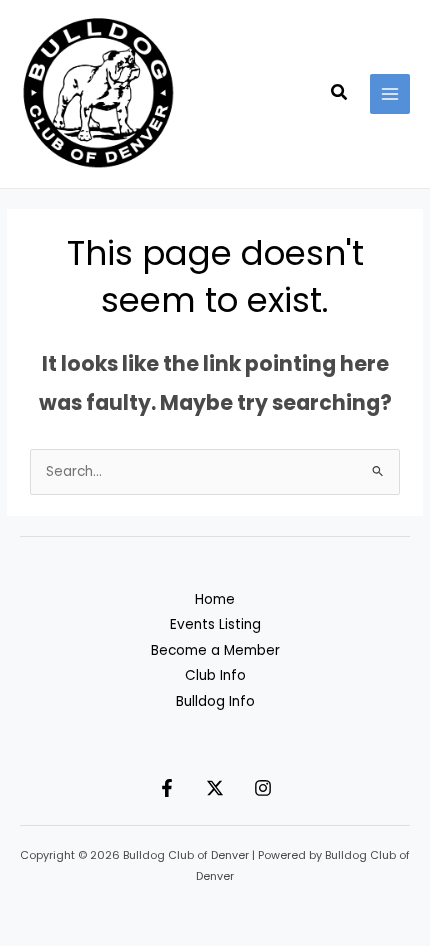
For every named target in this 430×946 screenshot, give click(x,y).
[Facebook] (167, 788)
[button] (340, 94)
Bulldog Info (215, 701)
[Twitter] (215, 788)
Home (215, 599)
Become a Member (215, 650)
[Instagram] (263, 788)
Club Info (215, 675)
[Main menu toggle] (390, 94)
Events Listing (215, 624)
